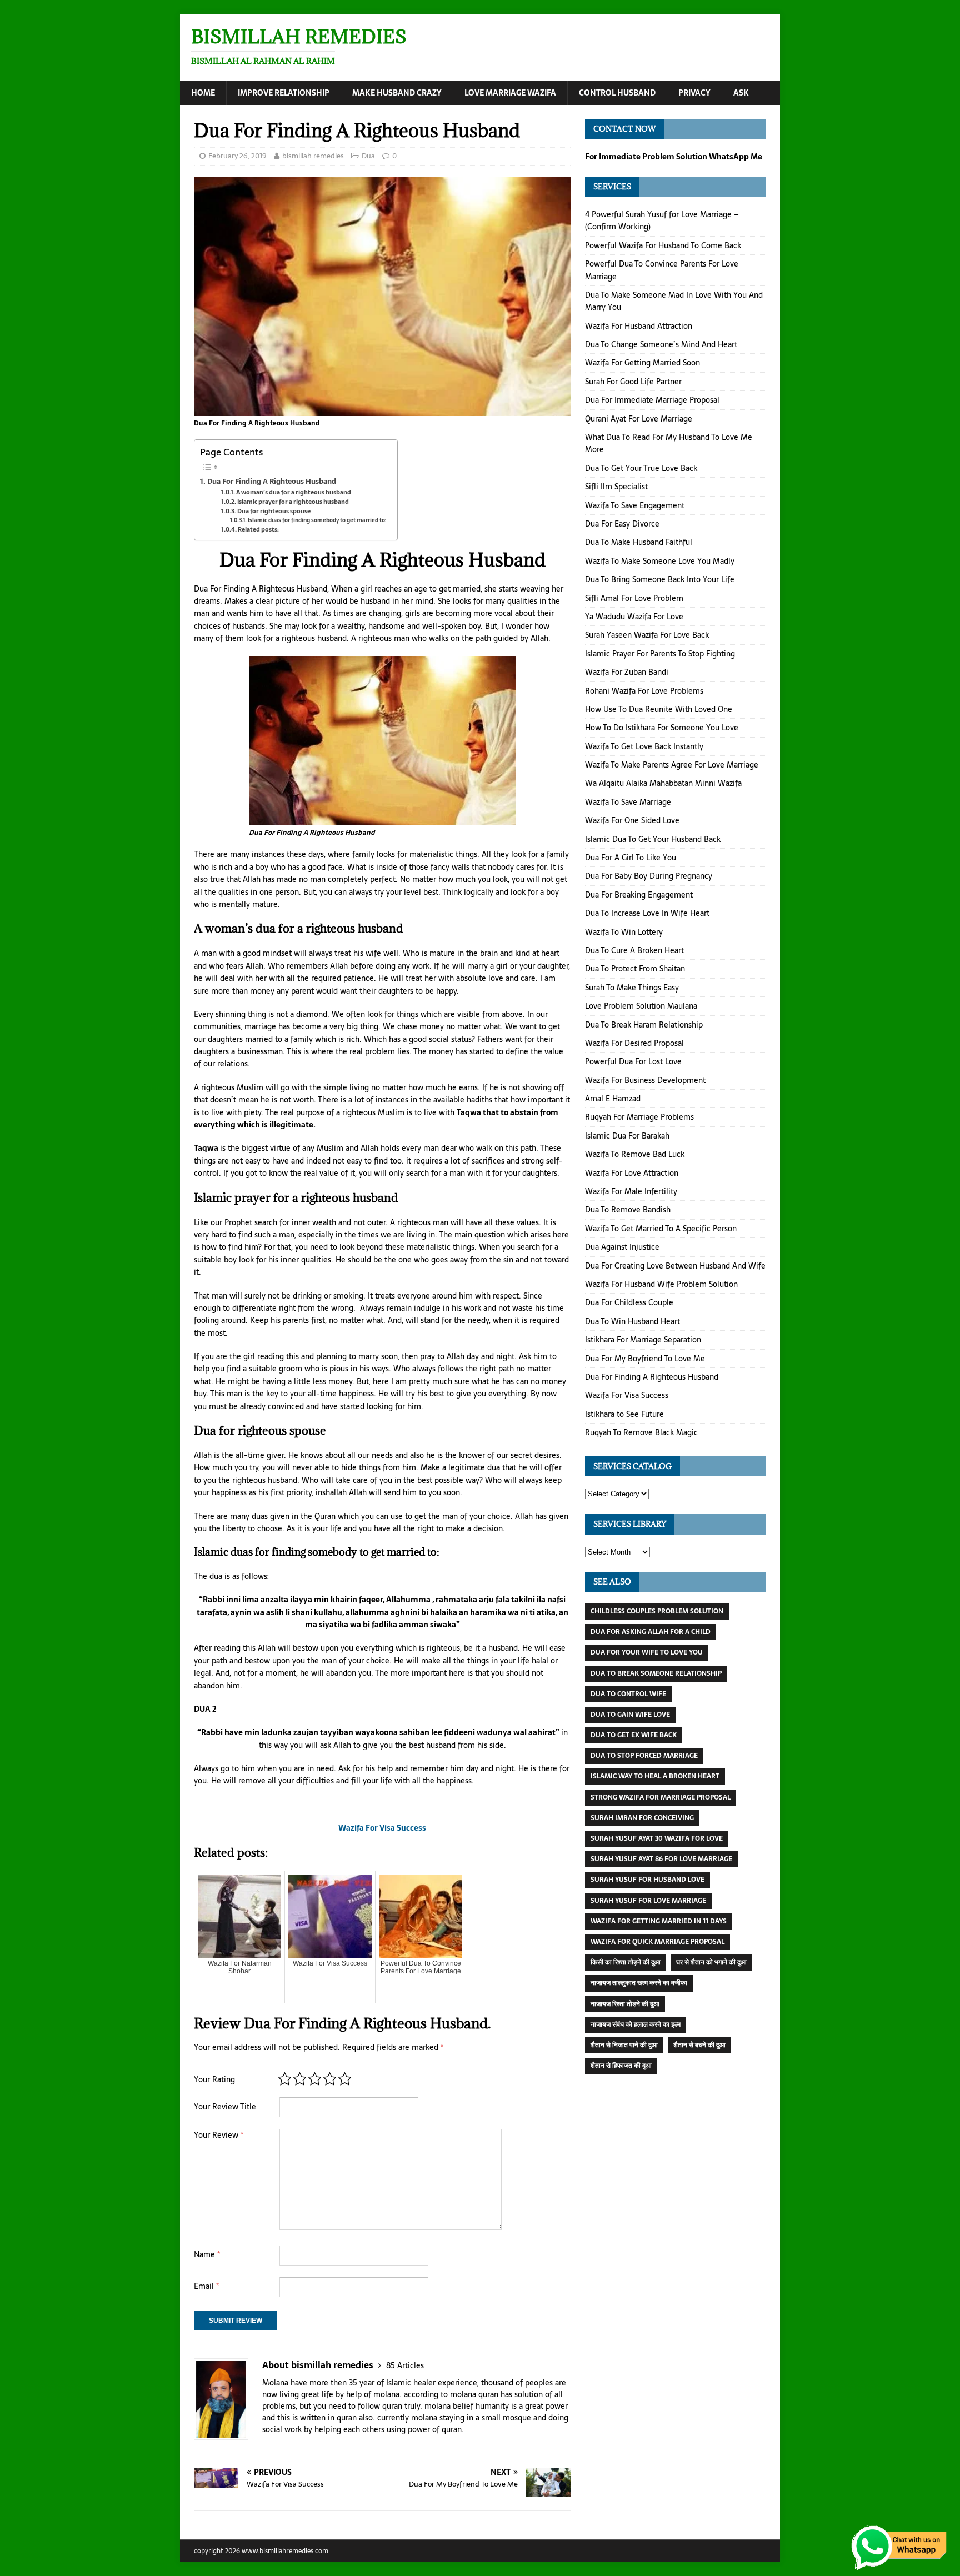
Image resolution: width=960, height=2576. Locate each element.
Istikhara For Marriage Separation (643, 1340)
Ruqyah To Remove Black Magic (641, 1432)
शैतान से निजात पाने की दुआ (624, 2045)
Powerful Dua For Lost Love (633, 1061)
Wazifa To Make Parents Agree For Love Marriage (672, 765)
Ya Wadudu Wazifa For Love (634, 617)
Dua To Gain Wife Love (630, 1715)
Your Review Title (225, 2107)
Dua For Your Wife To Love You (647, 1652)
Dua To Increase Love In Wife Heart (647, 913)
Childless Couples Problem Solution (657, 1611)
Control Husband (617, 93)
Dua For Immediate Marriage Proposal (652, 400)
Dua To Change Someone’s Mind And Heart (661, 344)
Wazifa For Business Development (645, 1080)
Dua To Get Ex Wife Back (634, 1735)
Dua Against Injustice (622, 1247)
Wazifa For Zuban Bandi (627, 672)
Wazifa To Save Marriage (628, 802)
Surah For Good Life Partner (633, 382)
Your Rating (214, 2079)
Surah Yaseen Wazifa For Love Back (647, 635)
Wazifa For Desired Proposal (634, 1043)
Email (206, 2286)
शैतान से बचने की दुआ (699, 2045)
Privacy (694, 93)
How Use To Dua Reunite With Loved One (659, 709)
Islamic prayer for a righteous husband (293, 502)
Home (203, 93)
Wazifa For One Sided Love (632, 820)
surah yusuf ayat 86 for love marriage (661, 1859)
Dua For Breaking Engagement (639, 895)
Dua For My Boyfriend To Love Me (645, 1359)
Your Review (219, 2135)
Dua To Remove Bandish (628, 1210)
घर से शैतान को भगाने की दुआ (711, 1962)
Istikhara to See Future (624, 1414)
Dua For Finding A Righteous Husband (272, 481)
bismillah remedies (313, 156)
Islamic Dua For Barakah (627, 1136)
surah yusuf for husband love (647, 1880)
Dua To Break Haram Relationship (644, 1025)
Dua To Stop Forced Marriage (644, 1756)
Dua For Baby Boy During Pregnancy (649, 876)
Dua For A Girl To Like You (631, 858)
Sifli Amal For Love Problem (634, 598)
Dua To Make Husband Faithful (639, 542)
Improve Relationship (284, 93)
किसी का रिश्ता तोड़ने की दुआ (626, 1962)
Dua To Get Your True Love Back (641, 468)
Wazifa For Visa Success (627, 1395)
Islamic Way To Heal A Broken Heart (655, 1776)
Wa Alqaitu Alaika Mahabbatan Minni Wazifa (663, 783)
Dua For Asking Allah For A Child (651, 1632)
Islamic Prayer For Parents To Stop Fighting (660, 654)
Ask (741, 93)
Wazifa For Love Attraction (632, 1173)
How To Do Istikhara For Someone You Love (662, 728)
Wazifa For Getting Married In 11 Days (659, 1921)
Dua (368, 156)
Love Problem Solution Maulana (641, 1006)
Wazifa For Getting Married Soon (642, 363)
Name (207, 2254)
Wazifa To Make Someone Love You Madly (660, 561)
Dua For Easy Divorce (622, 524)
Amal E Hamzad (613, 1099)
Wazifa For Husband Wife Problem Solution (661, 1284)
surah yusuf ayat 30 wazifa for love (657, 1838)
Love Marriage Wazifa (510, 93)
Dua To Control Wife (628, 1694)
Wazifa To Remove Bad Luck (635, 1154)
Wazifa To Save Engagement (635, 505)
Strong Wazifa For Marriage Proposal (661, 1797)
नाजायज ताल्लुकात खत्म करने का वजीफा (639, 1983)
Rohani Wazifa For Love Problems (644, 691)
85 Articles (405, 2365)
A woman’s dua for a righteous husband (294, 492)
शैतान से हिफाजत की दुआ (621, 2066)
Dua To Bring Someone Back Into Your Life (660, 579)
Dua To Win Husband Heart (632, 1321)
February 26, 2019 (237, 156)
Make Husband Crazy (397, 93)
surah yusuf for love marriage (648, 1901)
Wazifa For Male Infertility (631, 1191)
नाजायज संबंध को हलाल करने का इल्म (636, 2024)
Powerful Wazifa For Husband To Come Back (663, 245)
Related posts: (258, 530)
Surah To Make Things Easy (632, 988)
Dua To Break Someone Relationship (656, 1673)
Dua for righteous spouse (274, 511)
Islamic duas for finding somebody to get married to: (317, 520)
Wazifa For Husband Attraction (639, 326)
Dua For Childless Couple (629, 1302)
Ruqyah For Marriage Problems (639, 1117)
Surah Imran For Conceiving (642, 1818)
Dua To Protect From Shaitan (635, 969)
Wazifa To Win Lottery (624, 932)
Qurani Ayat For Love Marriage (639, 419)
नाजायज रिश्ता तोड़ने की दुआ (625, 2004)
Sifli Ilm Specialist (616, 487)
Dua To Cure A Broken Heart (634, 950)
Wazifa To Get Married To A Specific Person (661, 1229)
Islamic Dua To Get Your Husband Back (653, 839)
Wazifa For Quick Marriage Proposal (657, 1942)
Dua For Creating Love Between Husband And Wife (675, 1266)
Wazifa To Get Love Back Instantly (644, 746)
